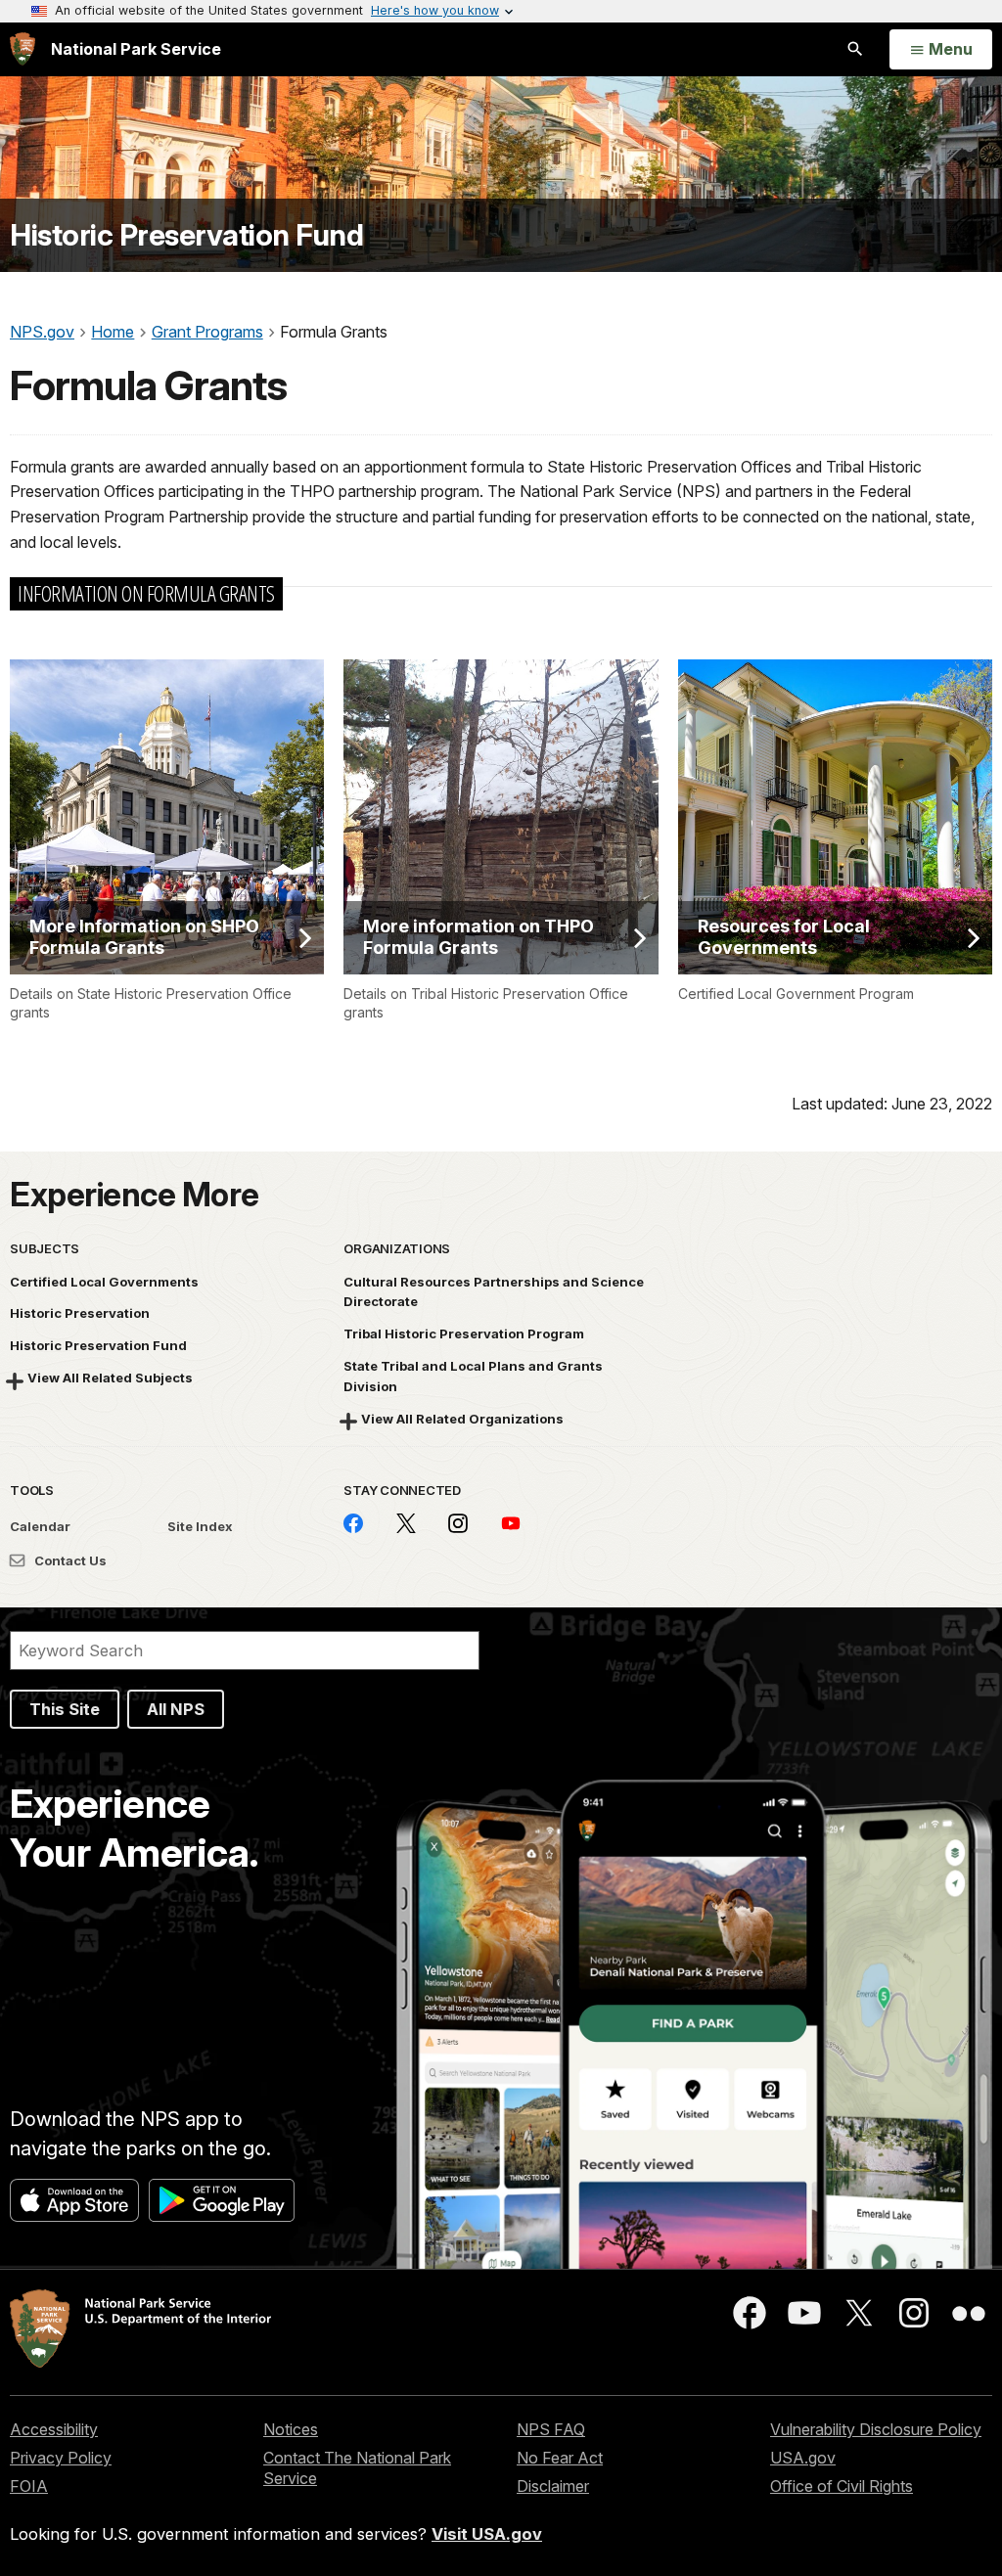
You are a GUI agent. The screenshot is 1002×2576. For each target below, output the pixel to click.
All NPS (176, 1709)
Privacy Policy (61, 2458)
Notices (291, 2429)
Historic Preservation (80, 1313)
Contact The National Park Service (357, 2468)
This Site (65, 1709)
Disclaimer (553, 2486)
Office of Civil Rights (842, 2486)
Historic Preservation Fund (186, 235)
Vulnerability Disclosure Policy (876, 2429)
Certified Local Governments (104, 1282)
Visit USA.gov (487, 2534)
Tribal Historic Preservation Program (464, 1333)
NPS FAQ (551, 2429)
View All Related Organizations (462, 1419)
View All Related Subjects (110, 1378)
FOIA (29, 2486)
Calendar (40, 1526)
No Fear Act (560, 2458)
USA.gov (803, 2458)
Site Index (200, 1526)
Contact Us (69, 1560)
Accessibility (54, 2429)
